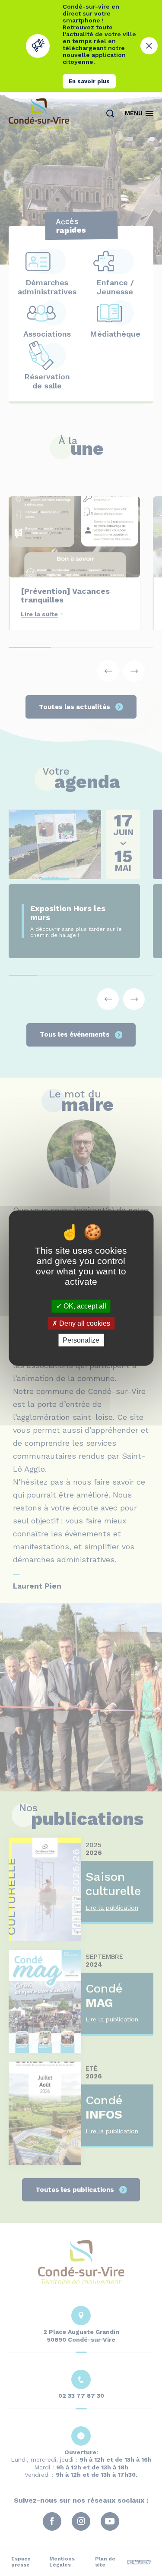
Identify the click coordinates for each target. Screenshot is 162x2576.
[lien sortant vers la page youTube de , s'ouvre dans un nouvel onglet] (98, 238)
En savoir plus (89, 81)
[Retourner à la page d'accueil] (39, 114)
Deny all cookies (84, 1323)
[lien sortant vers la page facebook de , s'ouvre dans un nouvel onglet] (65, 238)
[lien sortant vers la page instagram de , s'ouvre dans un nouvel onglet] (81, 238)
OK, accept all (84, 1306)
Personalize (81, 1340)
